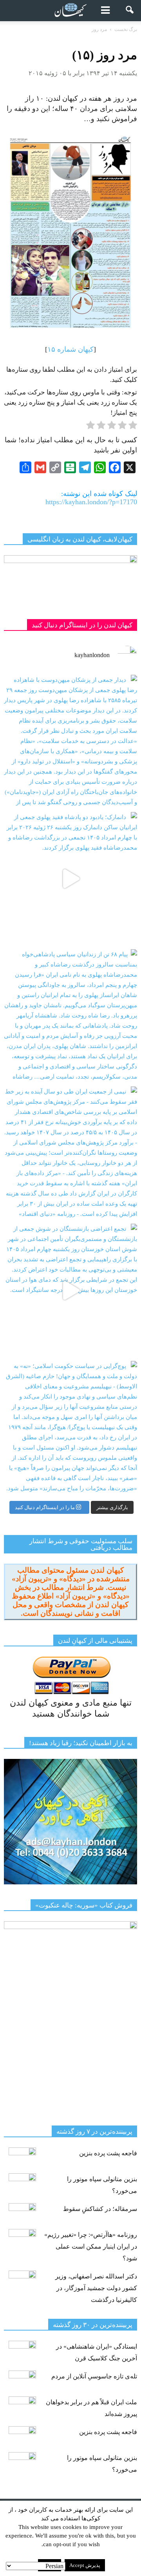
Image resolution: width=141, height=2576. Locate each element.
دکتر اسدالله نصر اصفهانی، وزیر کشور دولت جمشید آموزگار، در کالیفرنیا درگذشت (96, 2288)
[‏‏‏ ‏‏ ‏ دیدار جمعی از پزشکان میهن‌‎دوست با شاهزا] (70, 741)
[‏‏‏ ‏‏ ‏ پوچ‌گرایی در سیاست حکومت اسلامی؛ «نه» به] (70, 1428)
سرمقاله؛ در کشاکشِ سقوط (100, 2209)
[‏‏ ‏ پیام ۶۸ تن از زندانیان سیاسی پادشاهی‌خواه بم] (70, 1016)
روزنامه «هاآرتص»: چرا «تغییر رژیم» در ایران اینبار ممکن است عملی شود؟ (91, 2246)
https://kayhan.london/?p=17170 (91, 502)
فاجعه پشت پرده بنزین (108, 2153)
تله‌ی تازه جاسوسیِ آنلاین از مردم (94, 2376)
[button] (130, 11)
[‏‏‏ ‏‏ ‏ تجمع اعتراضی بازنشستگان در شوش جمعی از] (70, 1290)
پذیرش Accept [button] (85, 2565)
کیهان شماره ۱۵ (70, 349)
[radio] (133, 427)
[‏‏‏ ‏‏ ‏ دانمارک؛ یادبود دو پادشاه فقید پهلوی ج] (70, 879)
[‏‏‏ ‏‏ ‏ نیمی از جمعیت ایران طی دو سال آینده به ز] (70, 1153)
